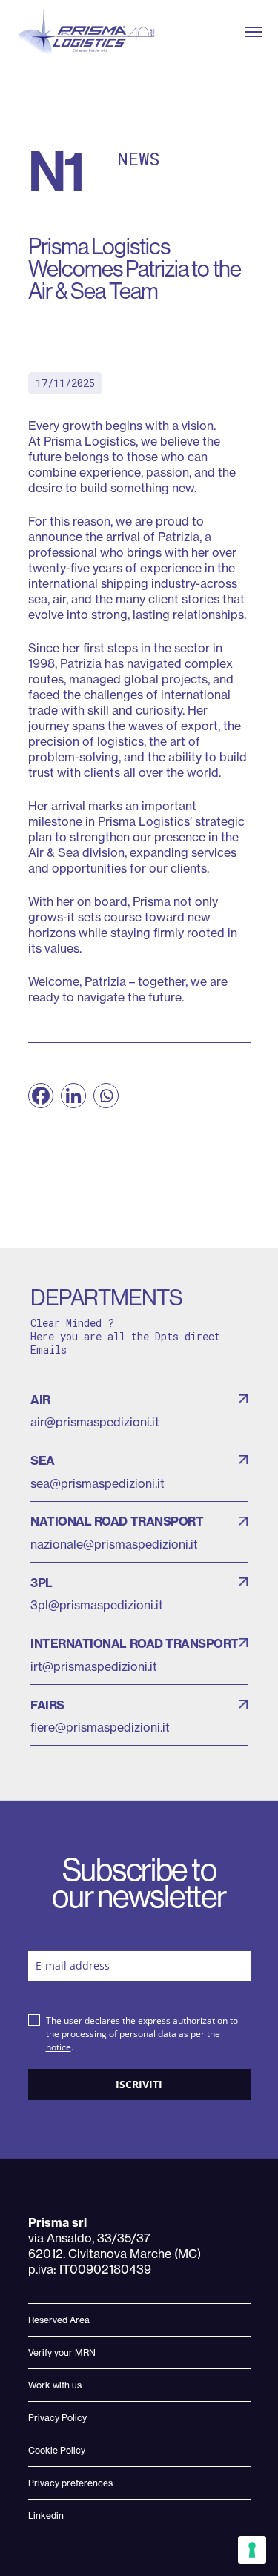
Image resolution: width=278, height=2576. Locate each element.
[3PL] (139, 1593)
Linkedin (46, 2516)
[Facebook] (41, 1096)
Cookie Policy (57, 2450)
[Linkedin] (73, 1096)
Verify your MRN (62, 2352)
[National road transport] (139, 1532)
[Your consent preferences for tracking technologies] (252, 2550)
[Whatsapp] (106, 1096)
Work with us (55, 2385)
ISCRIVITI (139, 2084)
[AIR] (139, 1410)
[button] (254, 32)
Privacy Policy (57, 2418)
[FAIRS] (139, 1715)
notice (59, 2047)
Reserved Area (59, 2320)
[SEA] (139, 1471)
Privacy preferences (70, 2483)
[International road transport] (139, 1654)
